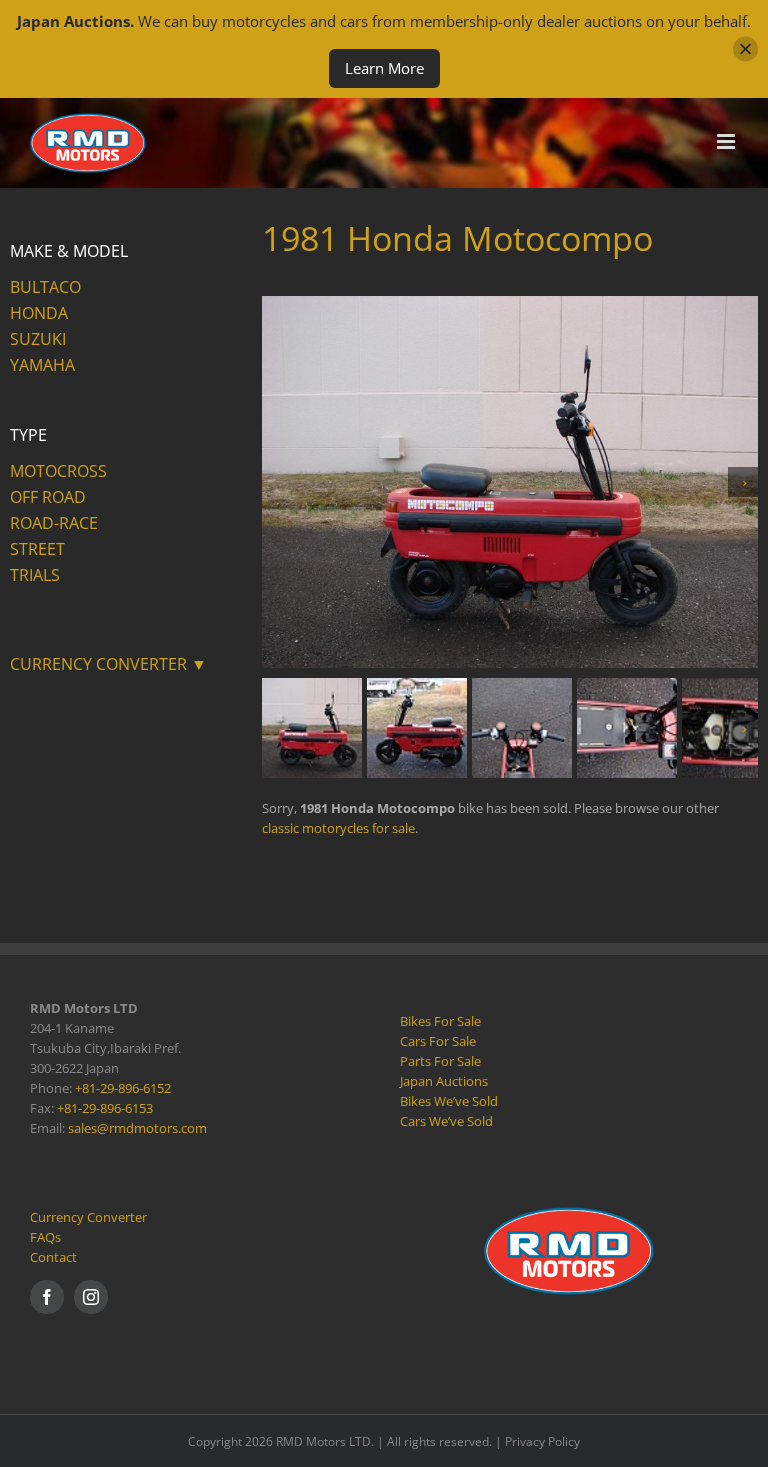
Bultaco (45, 287)
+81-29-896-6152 (123, 1088)
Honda (39, 313)
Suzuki (38, 339)
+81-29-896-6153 (105, 1108)
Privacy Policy (542, 1441)
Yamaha (42, 365)
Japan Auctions (444, 1081)
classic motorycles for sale (338, 828)
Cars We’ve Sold (446, 1121)
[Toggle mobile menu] (727, 141)
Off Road (48, 497)
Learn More (384, 68)
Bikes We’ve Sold (449, 1101)
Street (37, 549)
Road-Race (54, 523)
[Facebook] (47, 1297)
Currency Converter (88, 1217)
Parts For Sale (440, 1061)
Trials (35, 575)
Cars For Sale (438, 1041)
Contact (53, 1257)
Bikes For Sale (440, 1021)
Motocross (58, 471)
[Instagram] (91, 1297)
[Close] (745, 49)
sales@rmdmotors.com (137, 1128)
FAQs (45, 1237)
